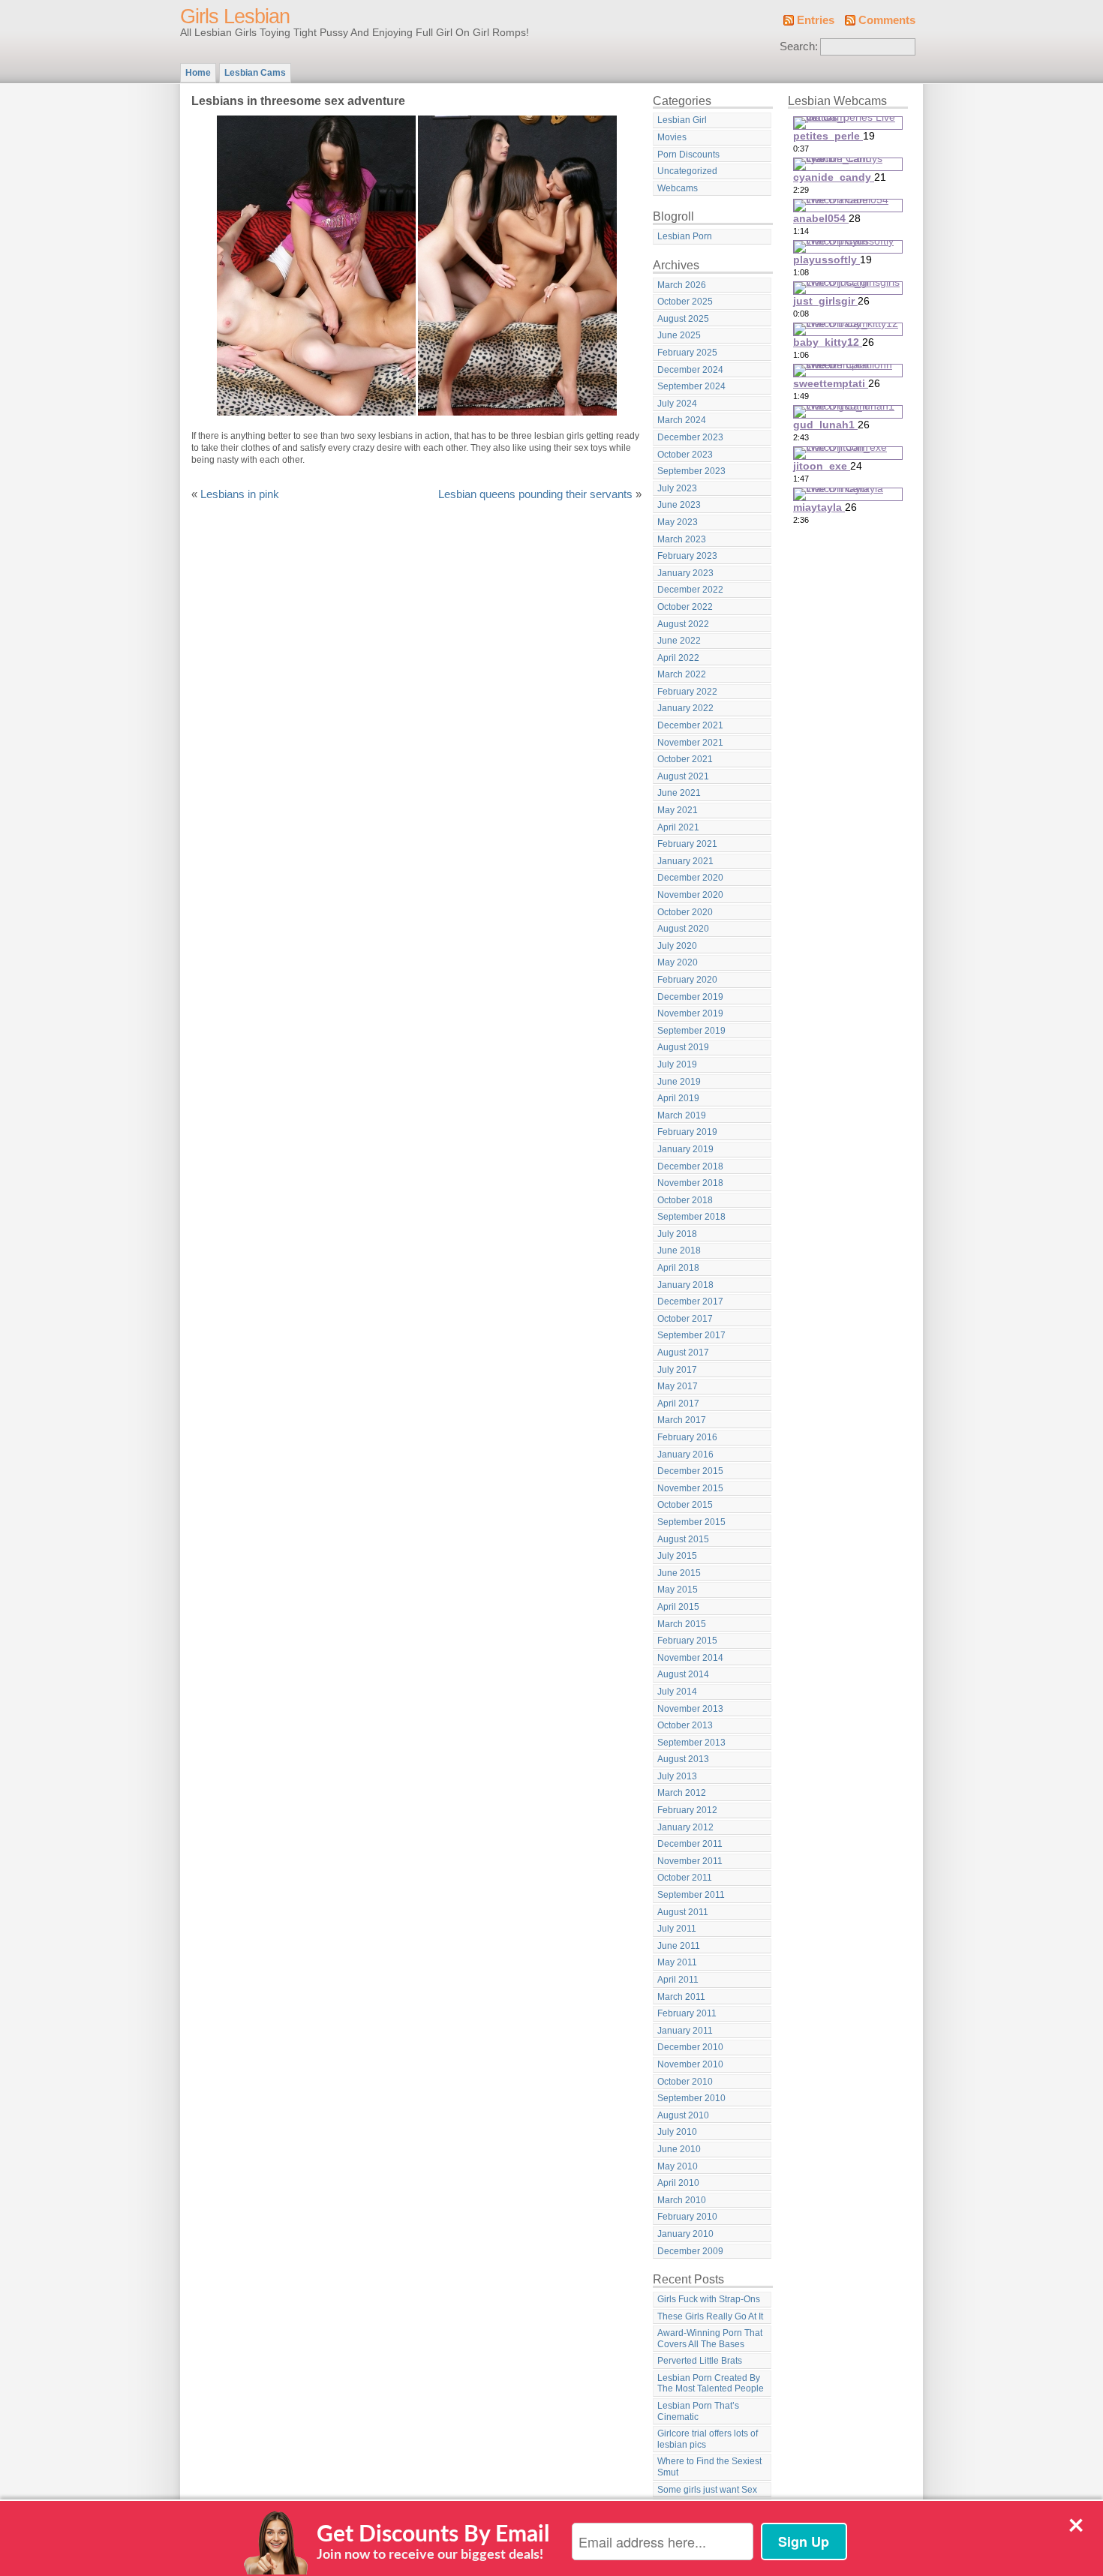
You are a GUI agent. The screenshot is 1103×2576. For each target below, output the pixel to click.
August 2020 (683, 929)
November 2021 (690, 743)
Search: (799, 47)
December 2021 (690, 725)
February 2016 (687, 1437)
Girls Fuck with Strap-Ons (709, 2299)
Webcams (678, 188)
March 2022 (682, 674)
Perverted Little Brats (700, 2361)
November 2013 (690, 1709)
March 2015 (682, 1624)
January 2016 (685, 1455)
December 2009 (690, 2251)
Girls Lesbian (235, 17)
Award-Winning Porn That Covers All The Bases (710, 2339)
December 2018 (690, 1166)
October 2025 (685, 302)
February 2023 (687, 556)
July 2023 (677, 488)
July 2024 (677, 404)
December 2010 (690, 2047)
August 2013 (683, 1759)
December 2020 (690, 878)
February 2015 (687, 1641)
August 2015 (683, 1539)
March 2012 (682, 1793)
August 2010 (683, 2115)
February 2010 (687, 2217)
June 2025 (679, 335)
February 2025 (687, 353)
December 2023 (690, 437)
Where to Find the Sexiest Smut (709, 2467)
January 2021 (685, 861)
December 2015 (690, 1471)
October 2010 (685, 2082)
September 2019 (691, 1031)
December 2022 (690, 590)
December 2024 (690, 370)
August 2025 (683, 319)
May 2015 (678, 1590)
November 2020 (690, 895)
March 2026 (682, 285)
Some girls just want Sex (707, 2490)
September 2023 (691, 471)
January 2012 (685, 1827)
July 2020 (677, 946)
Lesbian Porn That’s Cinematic (698, 2411)
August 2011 (683, 1912)
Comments (887, 20)
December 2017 (690, 1302)
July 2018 (677, 1234)
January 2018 (685, 1285)
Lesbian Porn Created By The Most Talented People (711, 2384)
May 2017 (678, 1386)
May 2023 (678, 522)
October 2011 (685, 1878)
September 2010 (691, 2098)
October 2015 (685, 1505)
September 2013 (691, 1743)
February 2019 (687, 1132)
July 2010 (677, 2132)
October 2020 (685, 912)
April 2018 (678, 1268)
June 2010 (679, 2149)
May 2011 (677, 1962)
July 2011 (677, 1929)
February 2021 (687, 844)
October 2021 (685, 759)
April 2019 (678, 1098)
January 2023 (685, 573)
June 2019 (679, 1082)
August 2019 (683, 1047)
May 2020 (678, 962)
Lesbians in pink (240, 494)
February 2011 (687, 2013)
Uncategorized (687, 171)
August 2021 (683, 776)
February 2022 (687, 692)
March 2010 (682, 2200)
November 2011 (690, 1861)
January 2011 (685, 2031)
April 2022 (678, 658)
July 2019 (677, 1064)
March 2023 (682, 539)
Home (198, 73)
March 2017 (682, 1420)
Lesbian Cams (255, 73)
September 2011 (691, 1895)
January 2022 (685, 708)
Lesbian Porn (685, 236)
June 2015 (679, 1573)
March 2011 (681, 1997)
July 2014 (677, 1692)
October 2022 (685, 607)
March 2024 (682, 420)
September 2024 (691, 386)
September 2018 (691, 1217)
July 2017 (677, 1370)
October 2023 (685, 455)
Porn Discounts (688, 155)
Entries (816, 20)
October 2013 (685, 1725)
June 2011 (679, 1946)
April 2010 (678, 2183)
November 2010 (690, 2064)
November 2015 (690, 1488)
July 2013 (677, 1776)
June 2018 (679, 1250)
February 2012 (687, 1810)
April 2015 (678, 1607)
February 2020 (687, 980)
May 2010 (678, 2166)
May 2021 (678, 810)
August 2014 (683, 1674)
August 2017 (683, 1353)
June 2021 (679, 793)
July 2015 (677, 1556)
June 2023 (679, 505)
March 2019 (682, 1115)
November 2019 (690, 1013)
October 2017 (685, 1319)
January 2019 (685, 1149)
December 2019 (690, 997)
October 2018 (685, 1200)
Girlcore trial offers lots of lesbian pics (708, 2439)
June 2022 (679, 641)
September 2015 (691, 1522)
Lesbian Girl (682, 120)
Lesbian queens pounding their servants (535, 494)
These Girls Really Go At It (710, 2316)
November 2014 (690, 1658)
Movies (672, 137)
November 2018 (690, 1183)
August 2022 (683, 624)
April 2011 (678, 1980)
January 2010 (685, 2234)
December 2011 (690, 1844)
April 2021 (678, 827)
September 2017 (691, 1335)
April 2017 (678, 1404)
